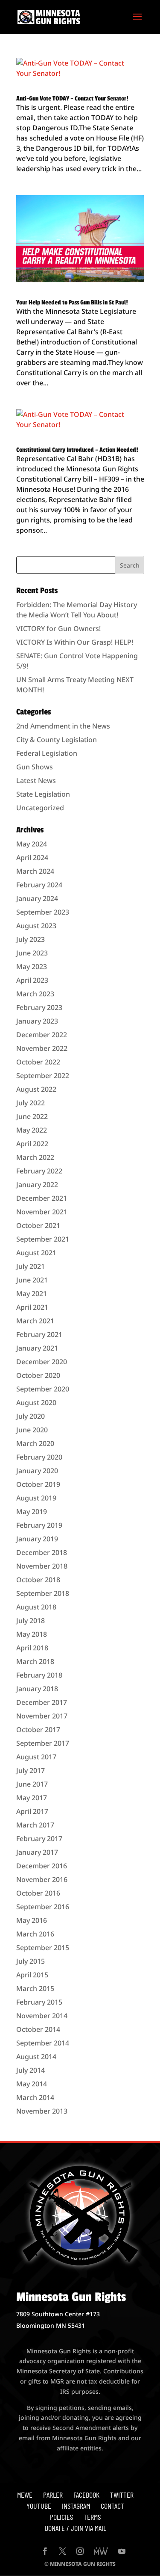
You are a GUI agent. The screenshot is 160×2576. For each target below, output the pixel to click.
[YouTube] (122, 2552)
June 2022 (32, 1116)
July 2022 (31, 1103)
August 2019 (36, 1498)
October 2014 (38, 2029)
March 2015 (35, 1988)
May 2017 (32, 1798)
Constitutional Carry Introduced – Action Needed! (77, 450)
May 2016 (32, 1920)
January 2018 (37, 1689)
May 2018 (32, 1634)
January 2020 (37, 1471)
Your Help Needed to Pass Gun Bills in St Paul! (72, 303)
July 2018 (31, 1621)
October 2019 (38, 1484)
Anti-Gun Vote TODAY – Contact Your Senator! (72, 99)
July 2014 (31, 2070)
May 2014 (32, 2084)
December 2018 (42, 1552)
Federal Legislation (47, 753)
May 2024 (32, 844)
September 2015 (43, 1948)
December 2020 (42, 1362)
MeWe (25, 2495)
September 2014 (43, 2043)
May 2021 (32, 1294)
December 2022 (42, 1035)
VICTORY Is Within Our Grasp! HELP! (75, 642)
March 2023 (35, 994)
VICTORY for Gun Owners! (58, 628)
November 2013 (42, 2111)
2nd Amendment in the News (63, 726)
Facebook (86, 2495)
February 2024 (39, 885)
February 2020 (39, 1457)
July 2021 (31, 1266)
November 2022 (42, 1048)
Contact (112, 2506)
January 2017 (37, 1852)
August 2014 (36, 2057)
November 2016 (42, 1879)
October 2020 (38, 1375)
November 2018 (42, 1566)
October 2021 (38, 1225)
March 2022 (35, 1157)
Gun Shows (35, 767)
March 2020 (35, 1443)
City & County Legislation (57, 740)
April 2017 (32, 1811)
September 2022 (43, 1076)
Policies (61, 2517)
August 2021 (36, 1253)
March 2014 (35, 2097)
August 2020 (36, 1403)
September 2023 (43, 912)
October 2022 (38, 1062)
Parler (53, 2495)
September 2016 (43, 1907)
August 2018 (36, 1607)
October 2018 (38, 1580)
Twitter (122, 2495)
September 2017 (43, 1743)
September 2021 (43, 1239)
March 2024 (35, 871)
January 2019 (37, 1539)
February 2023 (39, 1007)
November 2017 (42, 1716)
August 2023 (36, 926)
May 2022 (32, 1130)
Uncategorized (40, 808)
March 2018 (35, 1661)
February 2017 (39, 1839)
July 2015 (31, 1961)
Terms (92, 2517)
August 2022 (36, 1089)
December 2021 (42, 1198)
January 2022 (37, 1185)
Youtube (39, 2506)
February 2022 (39, 1171)
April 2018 (32, 1648)
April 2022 (32, 1144)
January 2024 (37, 898)
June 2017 (32, 1784)
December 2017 (42, 1702)
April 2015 (32, 1975)
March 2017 (35, 1825)
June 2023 (32, 953)
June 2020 (32, 1430)
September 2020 (43, 1389)
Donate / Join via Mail (76, 2528)
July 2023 (31, 939)
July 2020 (31, 1416)
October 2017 (38, 1730)
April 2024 (32, 858)
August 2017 (36, 1757)
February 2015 (39, 2002)
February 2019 (39, 1525)
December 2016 (42, 1866)
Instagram (76, 2506)
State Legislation (43, 794)
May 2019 (32, 1512)
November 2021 (42, 1212)
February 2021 (39, 1334)
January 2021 (37, 1348)
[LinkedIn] (101, 2552)
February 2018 (39, 1675)
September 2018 (43, 1593)
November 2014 (42, 2016)
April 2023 (32, 980)
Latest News (36, 780)
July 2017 (31, 1770)
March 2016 (35, 1934)
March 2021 (35, 1321)
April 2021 (32, 1307)
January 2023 (37, 1021)
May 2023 (32, 967)
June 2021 (32, 1280)
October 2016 (38, 1893)
